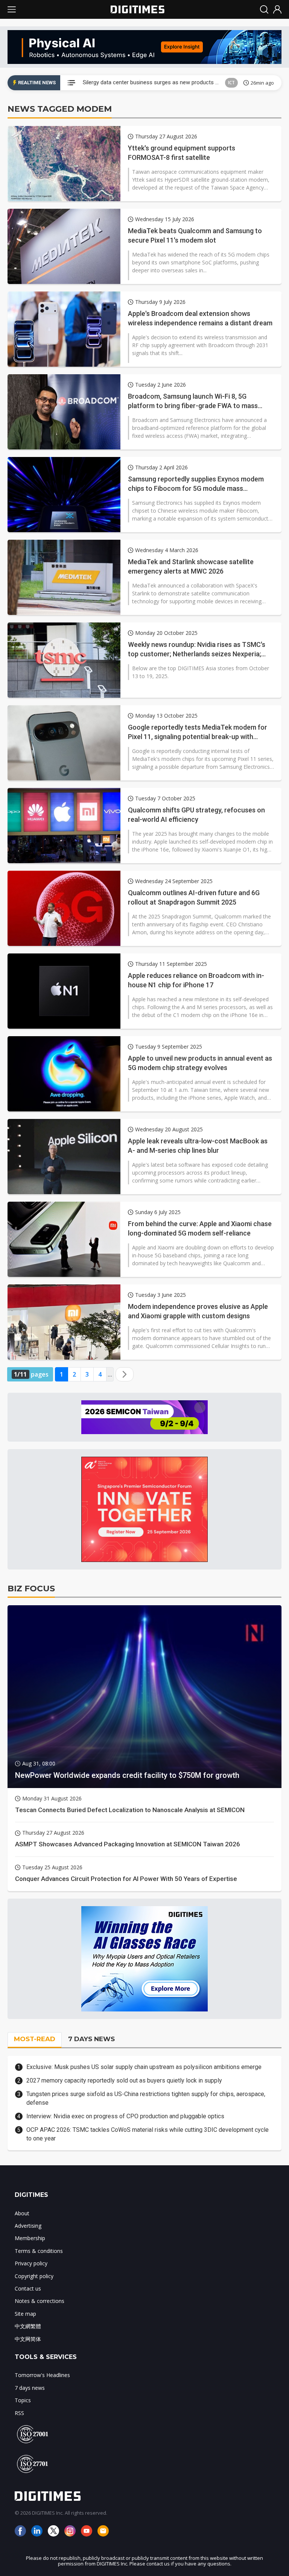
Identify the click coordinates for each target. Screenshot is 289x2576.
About (22, 2213)
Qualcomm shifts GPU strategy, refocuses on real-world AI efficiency (196, 815)
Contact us (28, 2288)
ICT (231, 83)
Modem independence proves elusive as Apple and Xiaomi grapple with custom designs (198, 1311)
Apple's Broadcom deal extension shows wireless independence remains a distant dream (200, 318)
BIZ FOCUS (31, 1589)
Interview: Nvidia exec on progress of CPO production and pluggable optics (125, 2116)
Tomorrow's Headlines (42, 2375)
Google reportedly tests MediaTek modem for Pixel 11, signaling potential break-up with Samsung (198, 732)
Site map (25, 2314)
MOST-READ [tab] (35, 2039)
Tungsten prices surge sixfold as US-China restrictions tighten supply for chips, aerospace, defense (146, 2098)
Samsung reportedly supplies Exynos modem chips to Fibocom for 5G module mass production (196, 484)
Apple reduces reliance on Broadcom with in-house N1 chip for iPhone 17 (196, 980)
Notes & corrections (40, 2301)
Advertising (28, 2226)
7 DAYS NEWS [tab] (91, 2039)
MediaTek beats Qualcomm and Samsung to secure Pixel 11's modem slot (195, 235)
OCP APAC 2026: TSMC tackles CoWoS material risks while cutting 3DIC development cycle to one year (148, 2134)
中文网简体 (28, 2339)
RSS (19, 2413)
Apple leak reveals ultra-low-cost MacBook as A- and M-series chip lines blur (198, 1146)
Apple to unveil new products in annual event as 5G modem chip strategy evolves (200, 1063)
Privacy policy (31, 2263)
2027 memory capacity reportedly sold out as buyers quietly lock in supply (124, 2080)
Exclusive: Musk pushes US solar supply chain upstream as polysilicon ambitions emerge (144, 2067)
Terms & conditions (39, 2251)
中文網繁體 (28, 2326)
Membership (30, 2238)
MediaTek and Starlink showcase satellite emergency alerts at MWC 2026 (191, 566)
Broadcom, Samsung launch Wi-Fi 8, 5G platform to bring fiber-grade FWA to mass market (193, 401)
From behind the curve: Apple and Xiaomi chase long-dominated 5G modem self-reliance (200, 1228)
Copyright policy (34, 2276)
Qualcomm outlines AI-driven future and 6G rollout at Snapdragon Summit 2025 (194, 897)
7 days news (30, 2388)
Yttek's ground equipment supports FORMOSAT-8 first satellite (182, 153)
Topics (23, 2400)
